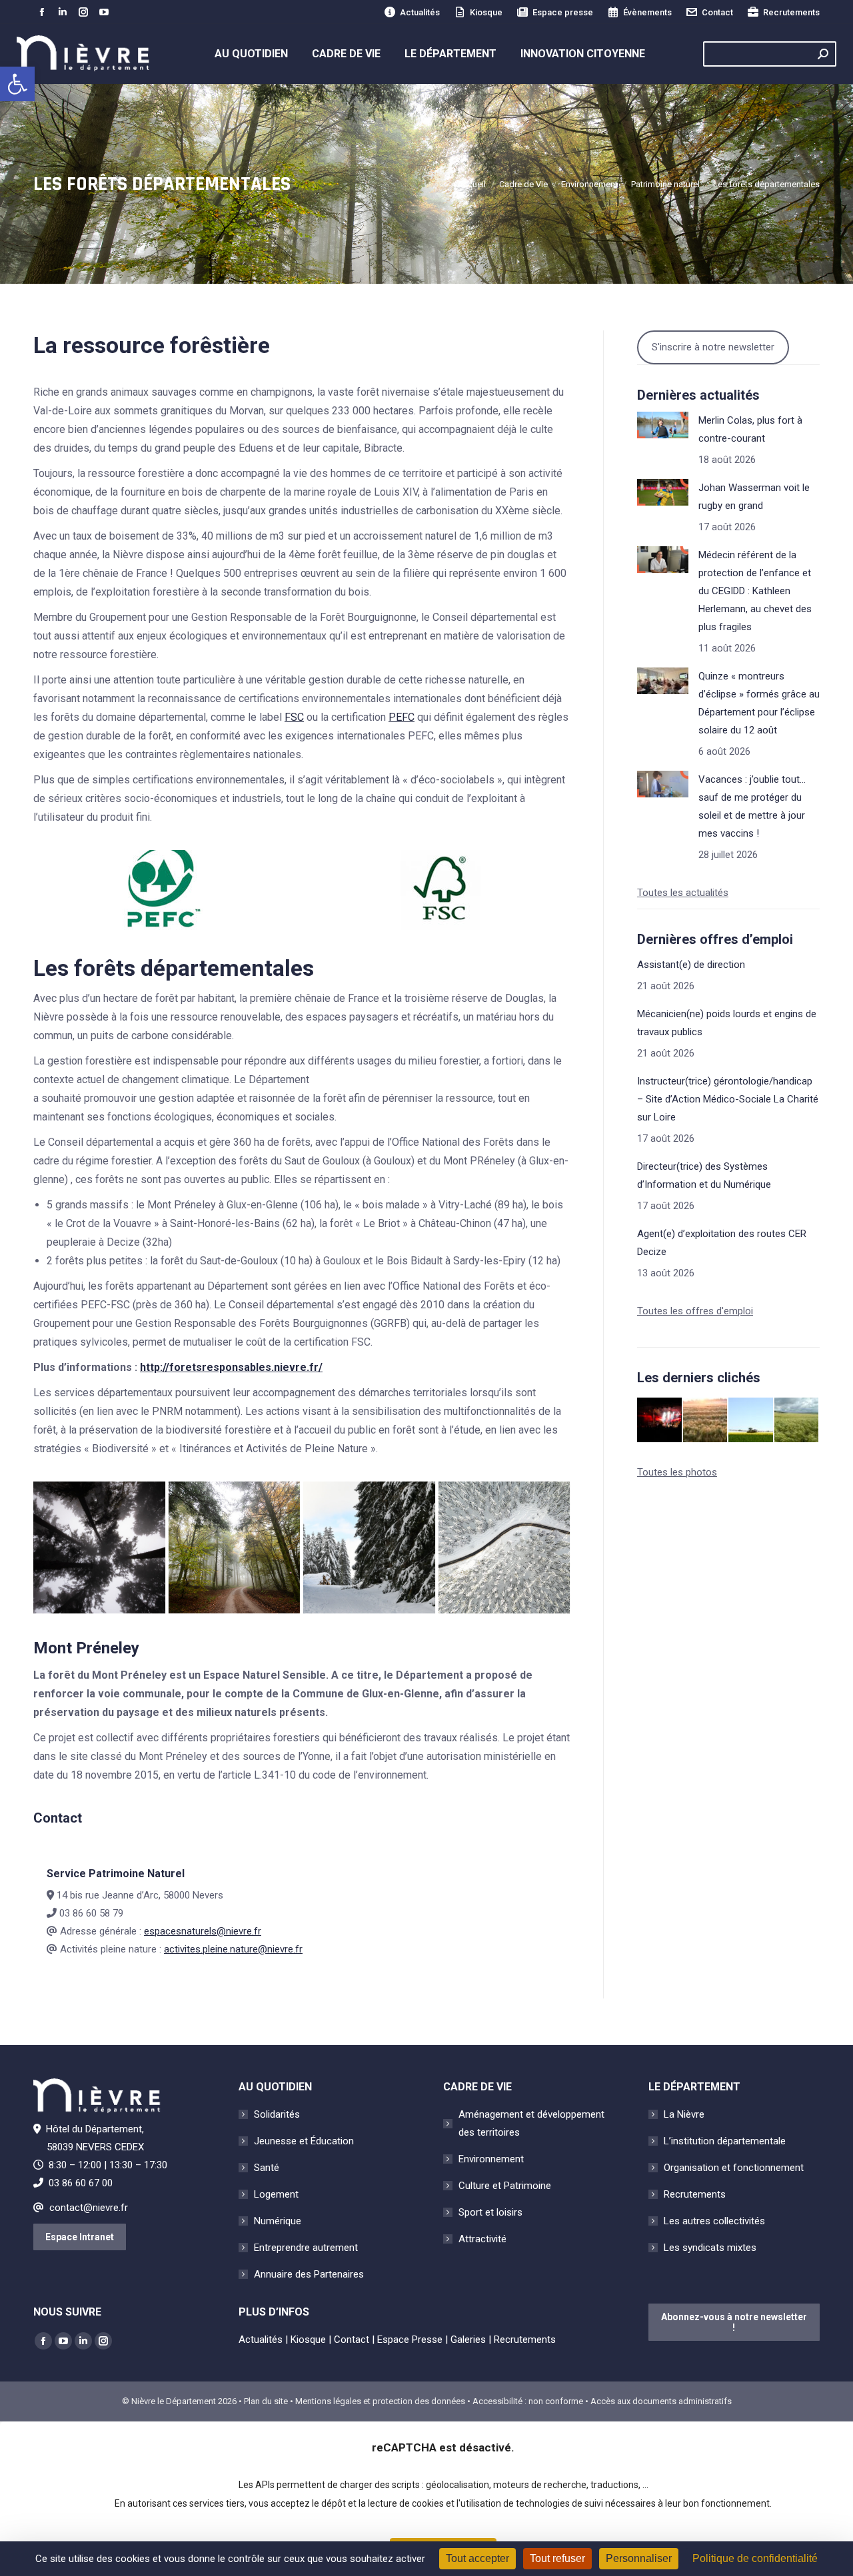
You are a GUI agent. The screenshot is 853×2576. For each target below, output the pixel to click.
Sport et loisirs (490, 2212)
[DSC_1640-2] (369, 1547)
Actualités (420, 12)
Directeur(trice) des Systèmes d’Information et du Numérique (704, 1175)
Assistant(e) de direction (691, 965)
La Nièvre (684, 2114)
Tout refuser (557, 2558)
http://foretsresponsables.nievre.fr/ (231, 1367)
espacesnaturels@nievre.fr (203, 1931)
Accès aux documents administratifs (661, 2401)
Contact (717, 12)
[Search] (823, 54)
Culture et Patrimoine (505, 2186)
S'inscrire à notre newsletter (713, 347)
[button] (17, 84)
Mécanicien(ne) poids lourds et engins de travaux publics (727, 1023)
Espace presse (563, 12)
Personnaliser (639, 2558)
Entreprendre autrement (306, 2248)
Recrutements (791, 12)
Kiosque (486, 12)
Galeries (468, 2340)
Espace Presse (410, 2340)
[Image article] (663, 425)
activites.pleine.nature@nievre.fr (233, 1949)
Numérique (278, 2221)
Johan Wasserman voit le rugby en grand (754, 497)
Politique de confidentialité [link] (755, 2558)
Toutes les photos (677, 1472)
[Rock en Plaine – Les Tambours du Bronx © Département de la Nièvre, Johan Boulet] (660, 1421)
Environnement (491, 2159)
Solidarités (277, 2114)
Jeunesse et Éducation (304, 2141)
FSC (294, 717)
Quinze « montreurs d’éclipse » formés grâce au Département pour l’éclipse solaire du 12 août (759, 703)
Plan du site (266, 2401)
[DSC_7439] (235, 1547)
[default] (504, 1547)
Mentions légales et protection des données (380, 2401)
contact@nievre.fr (89, 2208)
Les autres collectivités (714, 2221)
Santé (267, 2168)
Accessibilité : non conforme (528, 2401)
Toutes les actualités (683, 893)
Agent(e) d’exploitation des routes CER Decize (722, 1243)
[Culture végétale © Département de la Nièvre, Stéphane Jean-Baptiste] (706, 1421)
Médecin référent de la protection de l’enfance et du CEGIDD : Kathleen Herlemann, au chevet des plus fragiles (755, 591)
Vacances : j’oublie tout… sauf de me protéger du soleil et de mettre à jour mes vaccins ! (752, 806)
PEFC (402, 717)
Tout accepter (477, 2558)
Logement (276, 2194)
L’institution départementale (725, 2141)
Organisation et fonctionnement (734, 2168)
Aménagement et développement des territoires (531, 2123)
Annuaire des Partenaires (309, 2274)
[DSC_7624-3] (99, 1547)
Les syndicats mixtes (710, 2248)
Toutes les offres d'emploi (695, 1311)
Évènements (647, 12)
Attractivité (482, 2239)
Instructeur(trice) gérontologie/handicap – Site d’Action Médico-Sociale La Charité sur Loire (728, 1099)
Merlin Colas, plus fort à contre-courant (750, 429)
